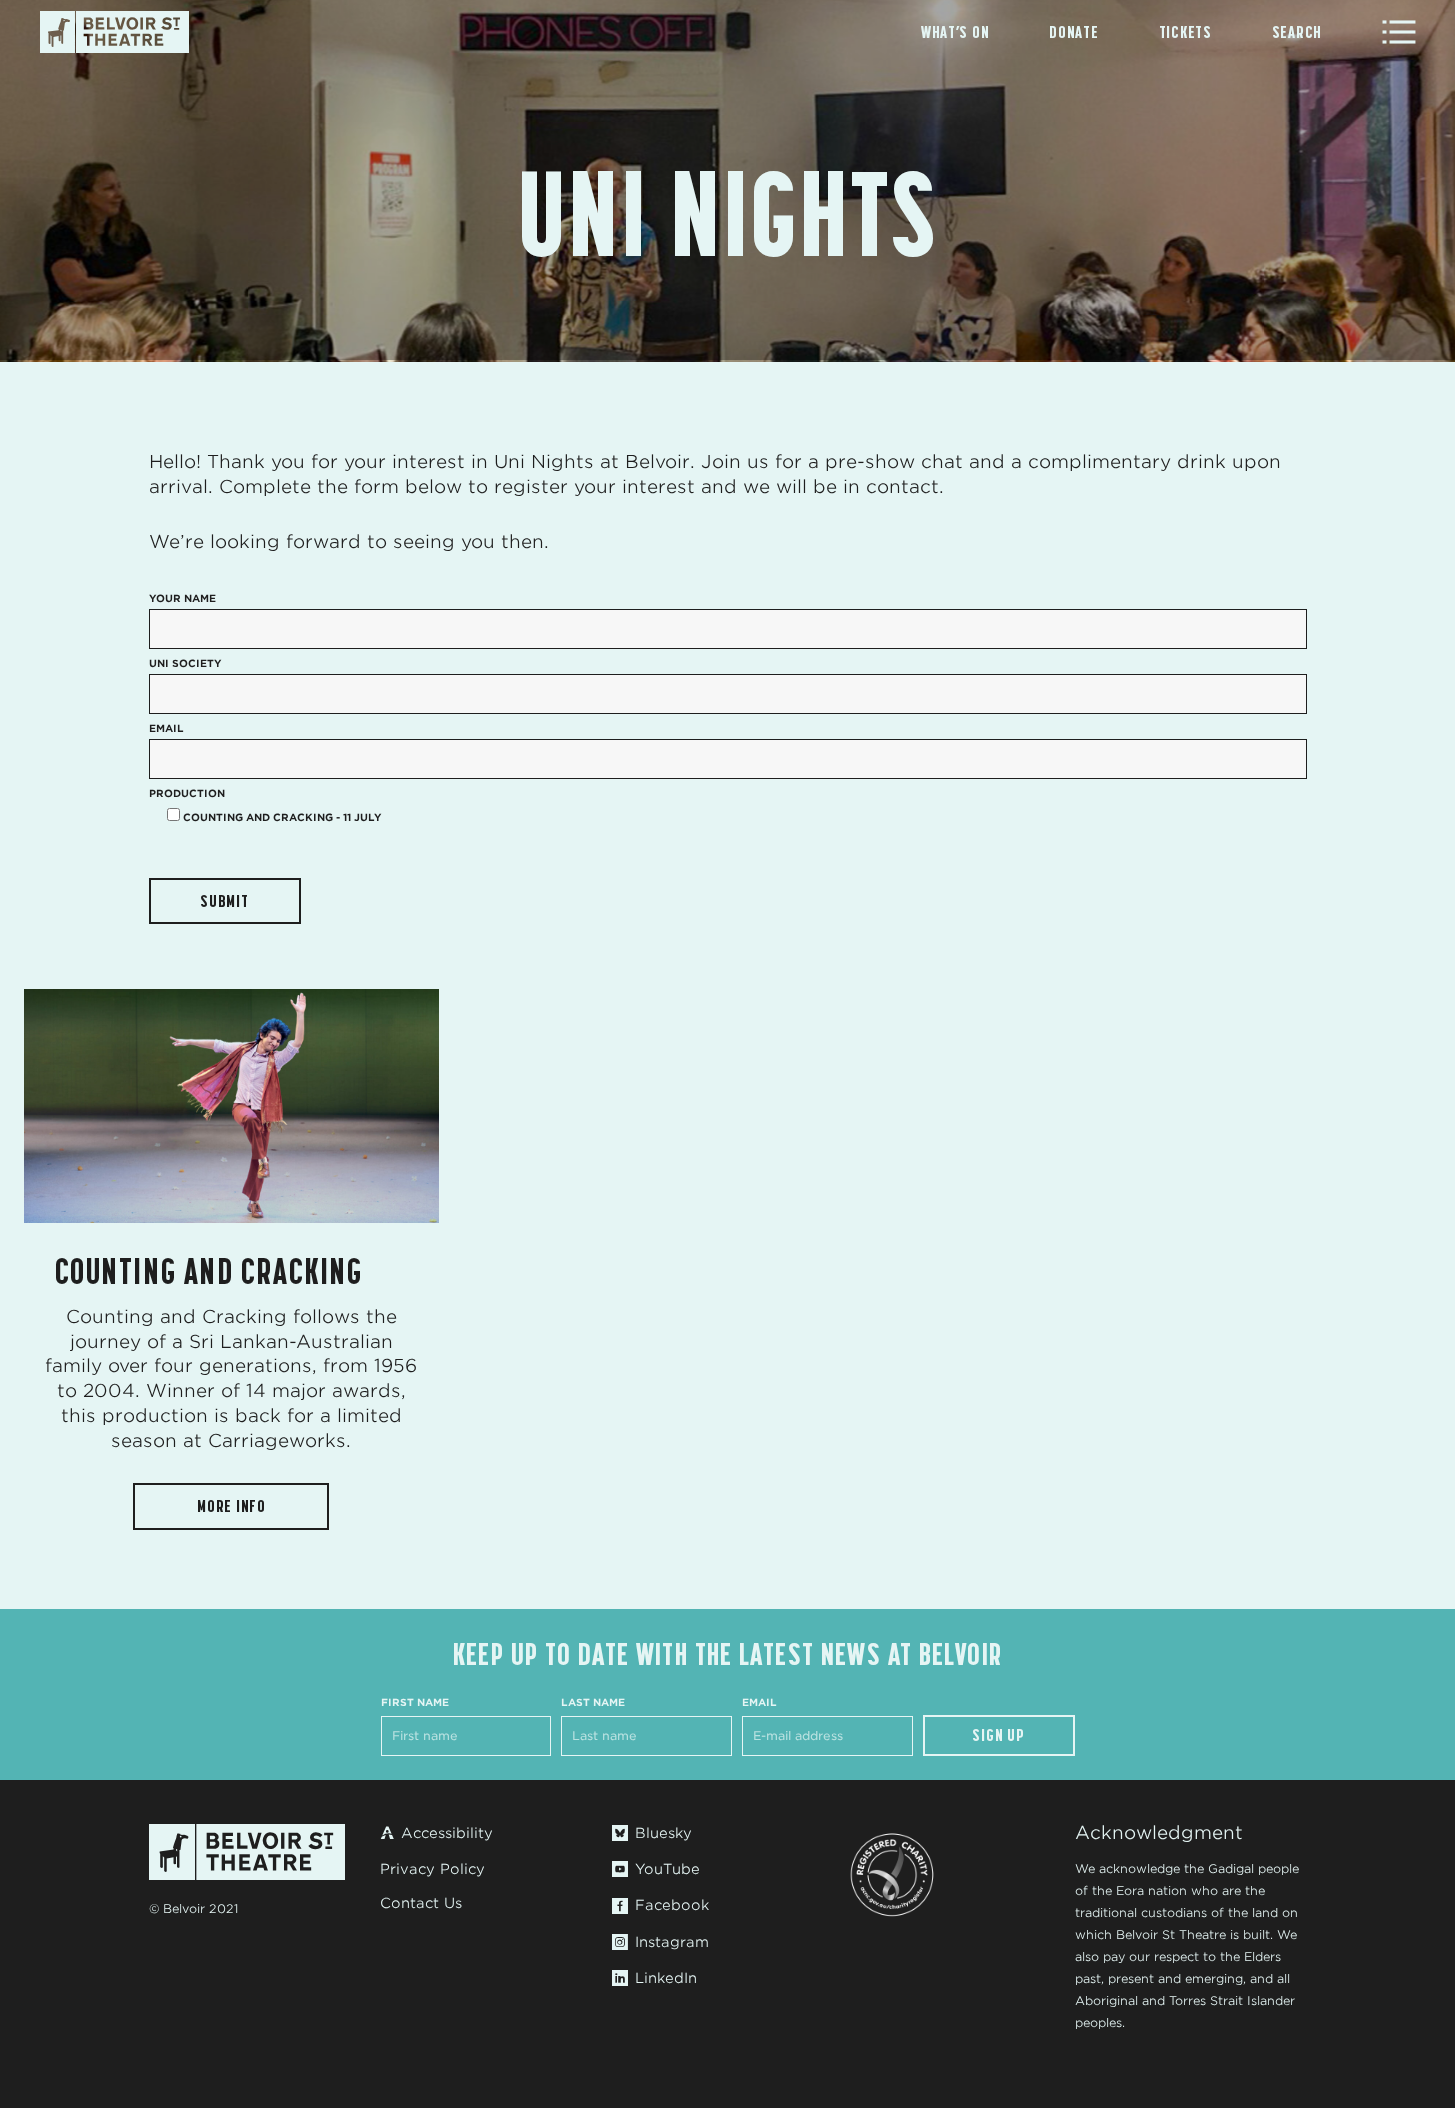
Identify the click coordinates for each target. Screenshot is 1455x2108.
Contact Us (421, 1903)
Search (1297, 32)
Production (187, 793)
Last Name (593, 1702)
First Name (415, 1702)
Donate (1073, 32)
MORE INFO (231, 1506)
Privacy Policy (432, 1869)
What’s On (955, 32)
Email (759, 1702)
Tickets (1185, 32)
